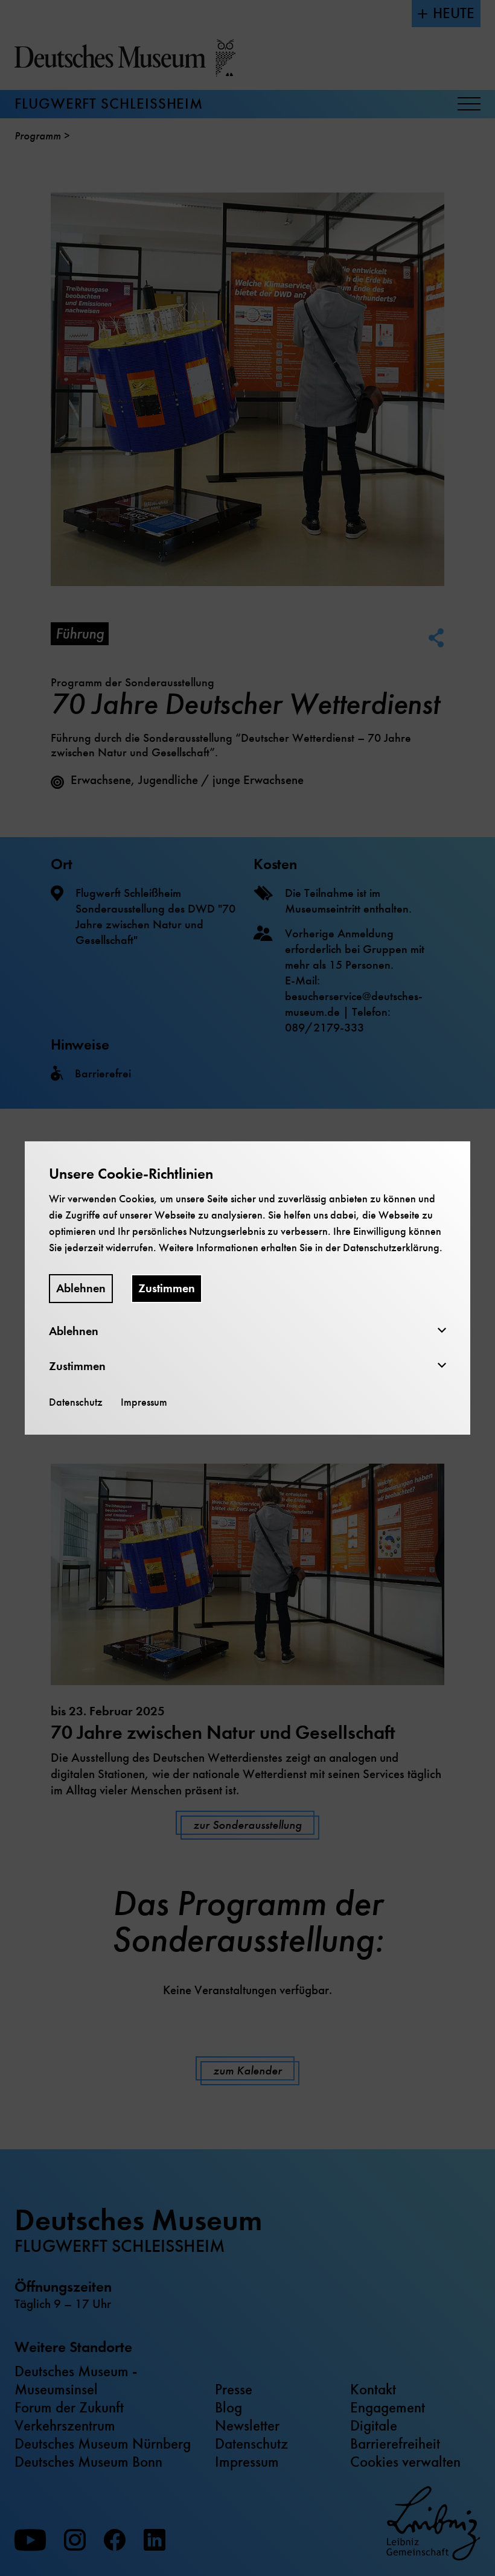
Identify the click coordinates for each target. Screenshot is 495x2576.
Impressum (144, 1402)
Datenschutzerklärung (391, 1248)
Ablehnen (81, 1288)
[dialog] (247, 1288)
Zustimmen (167, 1288)
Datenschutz (76, 1402)
